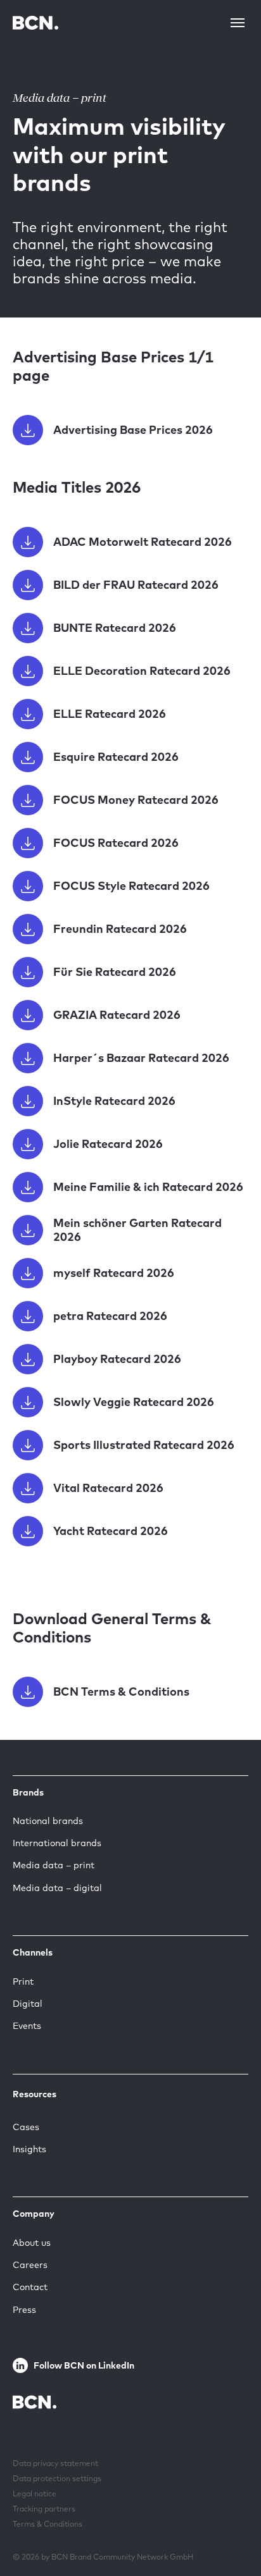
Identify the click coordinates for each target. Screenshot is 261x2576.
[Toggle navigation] (238, 23)
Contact (30, 2287)
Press (24, 2310)
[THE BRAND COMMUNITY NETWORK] (35, 22)
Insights (29, 2149)
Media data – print (54, 1865)
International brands (57, 1843)
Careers (30, 2265)
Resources (35, 2094)
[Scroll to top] (231, 2527)
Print (23, 1981)
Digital (28, 2004)
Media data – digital (57, 1888)
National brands (48, 1821)
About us (32, 2243)
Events (27, 2026)
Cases (26, 2127)
